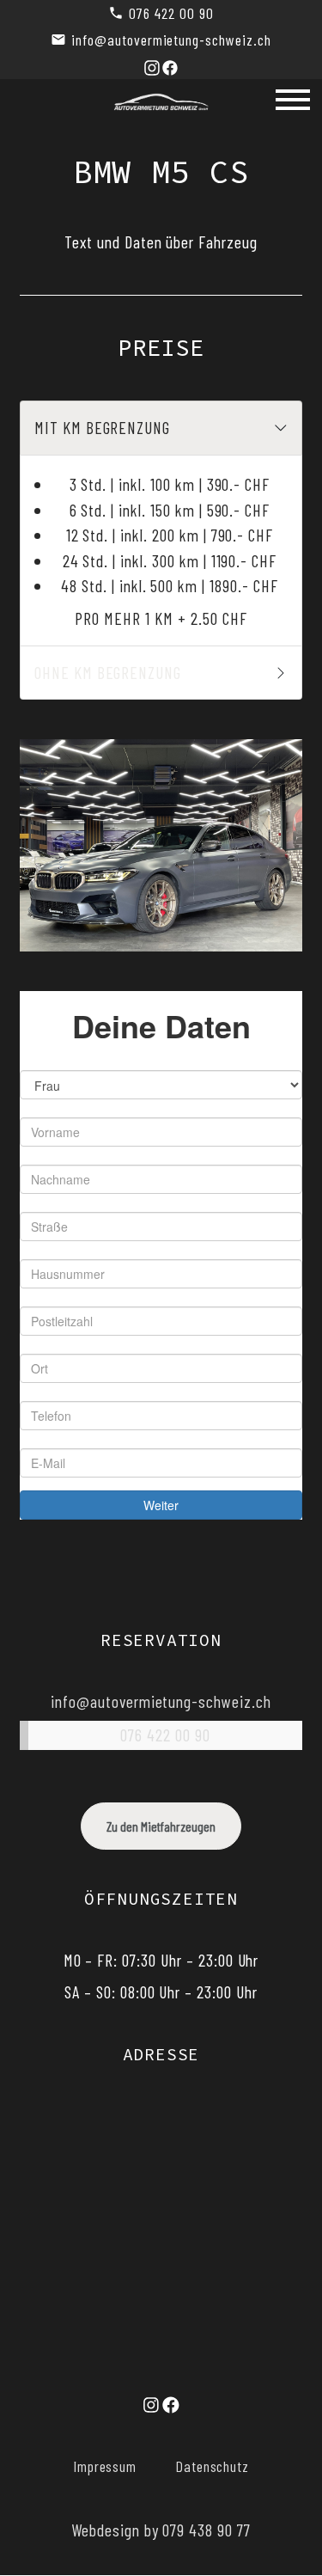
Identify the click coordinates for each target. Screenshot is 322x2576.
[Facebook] (170, 65)
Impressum (105, 2466)
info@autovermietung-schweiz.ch (171, 40)
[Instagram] (152, 65)
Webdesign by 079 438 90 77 (161, 2530)
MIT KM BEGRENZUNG (106, 427)
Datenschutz (213, 2466)
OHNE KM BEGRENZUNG (112, 672)
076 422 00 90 (171, 13)
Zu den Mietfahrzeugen (161, 1826)
